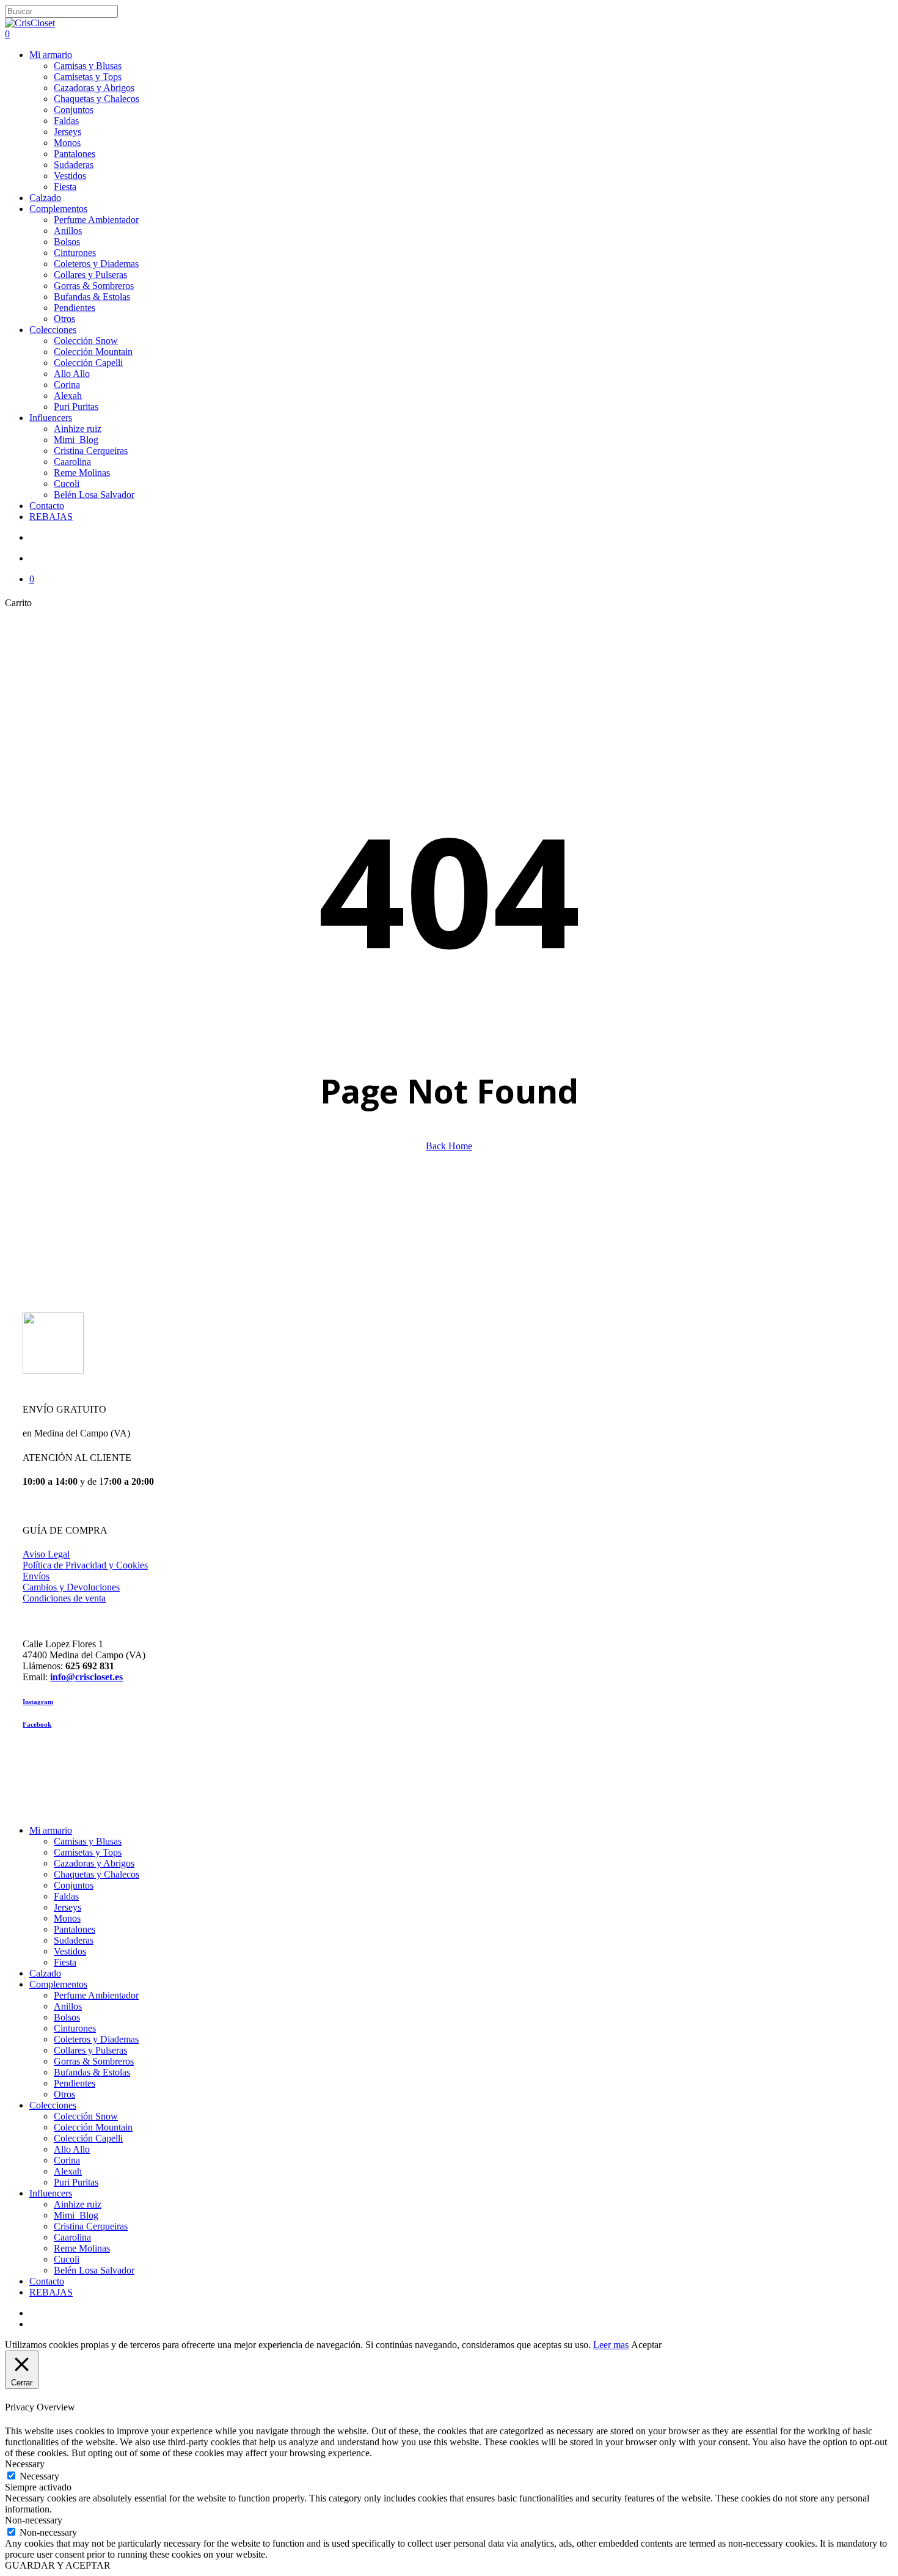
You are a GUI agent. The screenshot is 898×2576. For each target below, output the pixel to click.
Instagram (38, 1702)
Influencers (51, 2193)
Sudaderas (74, 1940)
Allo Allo (72, 2149)
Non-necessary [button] (34, 2520)
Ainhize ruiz (78, 2204)
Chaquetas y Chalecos (97, 1874)
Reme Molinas (82, 2248)
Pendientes (75, 2083)
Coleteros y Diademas (96, 2039)
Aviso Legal (46, 1554)
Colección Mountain (93, 2127)
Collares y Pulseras (90, 2050)
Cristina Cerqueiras (91, 2226)
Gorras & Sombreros (94, 2061)
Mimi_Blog (76, 2215)
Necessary (39, 2476)
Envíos (36, 1576)
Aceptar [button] (646, 2345)
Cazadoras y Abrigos (94, 1863)
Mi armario (51, 1830)
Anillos (68, 2006)
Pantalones (75, 1929)
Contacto (47, 2281)
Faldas (66, 1896)
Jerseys (68, 1907)
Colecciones (53, 2105)
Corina (67, 2160)
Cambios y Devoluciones (71, 1587)
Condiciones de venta (64, 1598)
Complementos (58, 1984)
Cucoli (67, 2259)
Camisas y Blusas (88, 1841)
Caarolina (72, 2237)
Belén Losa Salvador (94, 2270)
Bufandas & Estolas (92, 2072)
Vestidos (70, 1951)
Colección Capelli (88, 2138)
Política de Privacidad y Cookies (85, 1565)
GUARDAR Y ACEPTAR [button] (58, 2565)
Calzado (45, 1973)
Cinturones (75, 2028)
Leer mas (611, 2345)
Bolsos (67, 2017)
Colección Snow (86, 2116)
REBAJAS (51, 2292)
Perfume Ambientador (96, 1995)
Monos (67, 1918)
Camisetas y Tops (88, 1852)
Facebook (37, 1724)
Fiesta (65, 1962)
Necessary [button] (25, 2464)
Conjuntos (74, 1885)
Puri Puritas (76, 2182)
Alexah (68, 2171)
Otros (64, 2094)
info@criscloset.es (86, 1677)
